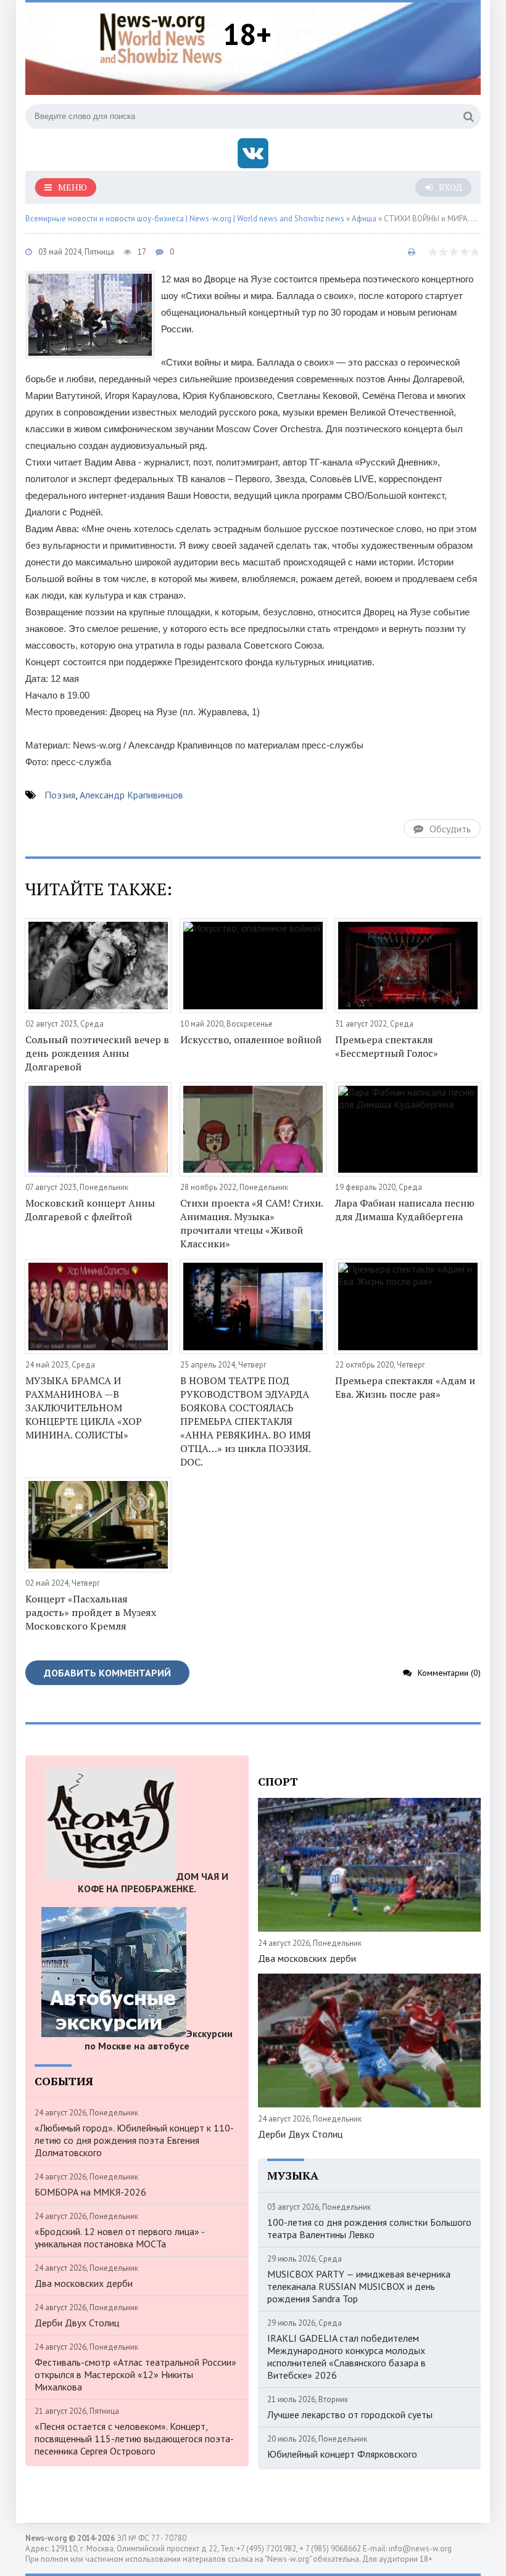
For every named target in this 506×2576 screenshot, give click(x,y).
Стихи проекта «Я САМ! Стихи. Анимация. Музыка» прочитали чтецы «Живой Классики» (251, 1223)
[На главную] (161, 36)
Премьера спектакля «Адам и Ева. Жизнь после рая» (405, 1387)
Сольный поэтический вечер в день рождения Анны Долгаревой (97, 1053)
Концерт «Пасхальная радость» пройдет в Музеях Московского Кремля (91, 1612)
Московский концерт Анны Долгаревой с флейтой (90, 1210)
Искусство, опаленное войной (251, 1040)
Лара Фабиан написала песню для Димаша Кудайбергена (405, 1210)
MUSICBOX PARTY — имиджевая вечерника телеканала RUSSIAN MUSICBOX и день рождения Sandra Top (359, 2286)
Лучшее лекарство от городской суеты (350, 2414)
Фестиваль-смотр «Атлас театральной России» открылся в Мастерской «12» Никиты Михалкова (135, 2374)
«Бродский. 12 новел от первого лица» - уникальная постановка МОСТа (119, 2238)
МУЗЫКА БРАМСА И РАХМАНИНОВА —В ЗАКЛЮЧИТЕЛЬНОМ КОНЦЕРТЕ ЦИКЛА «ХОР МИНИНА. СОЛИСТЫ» (84, 1408)
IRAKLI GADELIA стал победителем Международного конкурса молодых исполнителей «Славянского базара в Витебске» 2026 (346, 2357)
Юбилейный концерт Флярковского (342, 2454)
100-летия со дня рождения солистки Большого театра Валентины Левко (369, 2228)
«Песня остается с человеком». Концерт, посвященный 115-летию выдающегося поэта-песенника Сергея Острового (134, 2439)
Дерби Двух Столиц (77, 2323)
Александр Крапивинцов (131, 795)
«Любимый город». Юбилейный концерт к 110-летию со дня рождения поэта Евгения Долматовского (134, 2140)
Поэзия (60, 795)
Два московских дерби (84, 2283)
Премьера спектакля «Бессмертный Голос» (387, 1046)
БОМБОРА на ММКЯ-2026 (90, 2192)
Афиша (364, 219)
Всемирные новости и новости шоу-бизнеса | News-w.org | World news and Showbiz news (185, 219)
